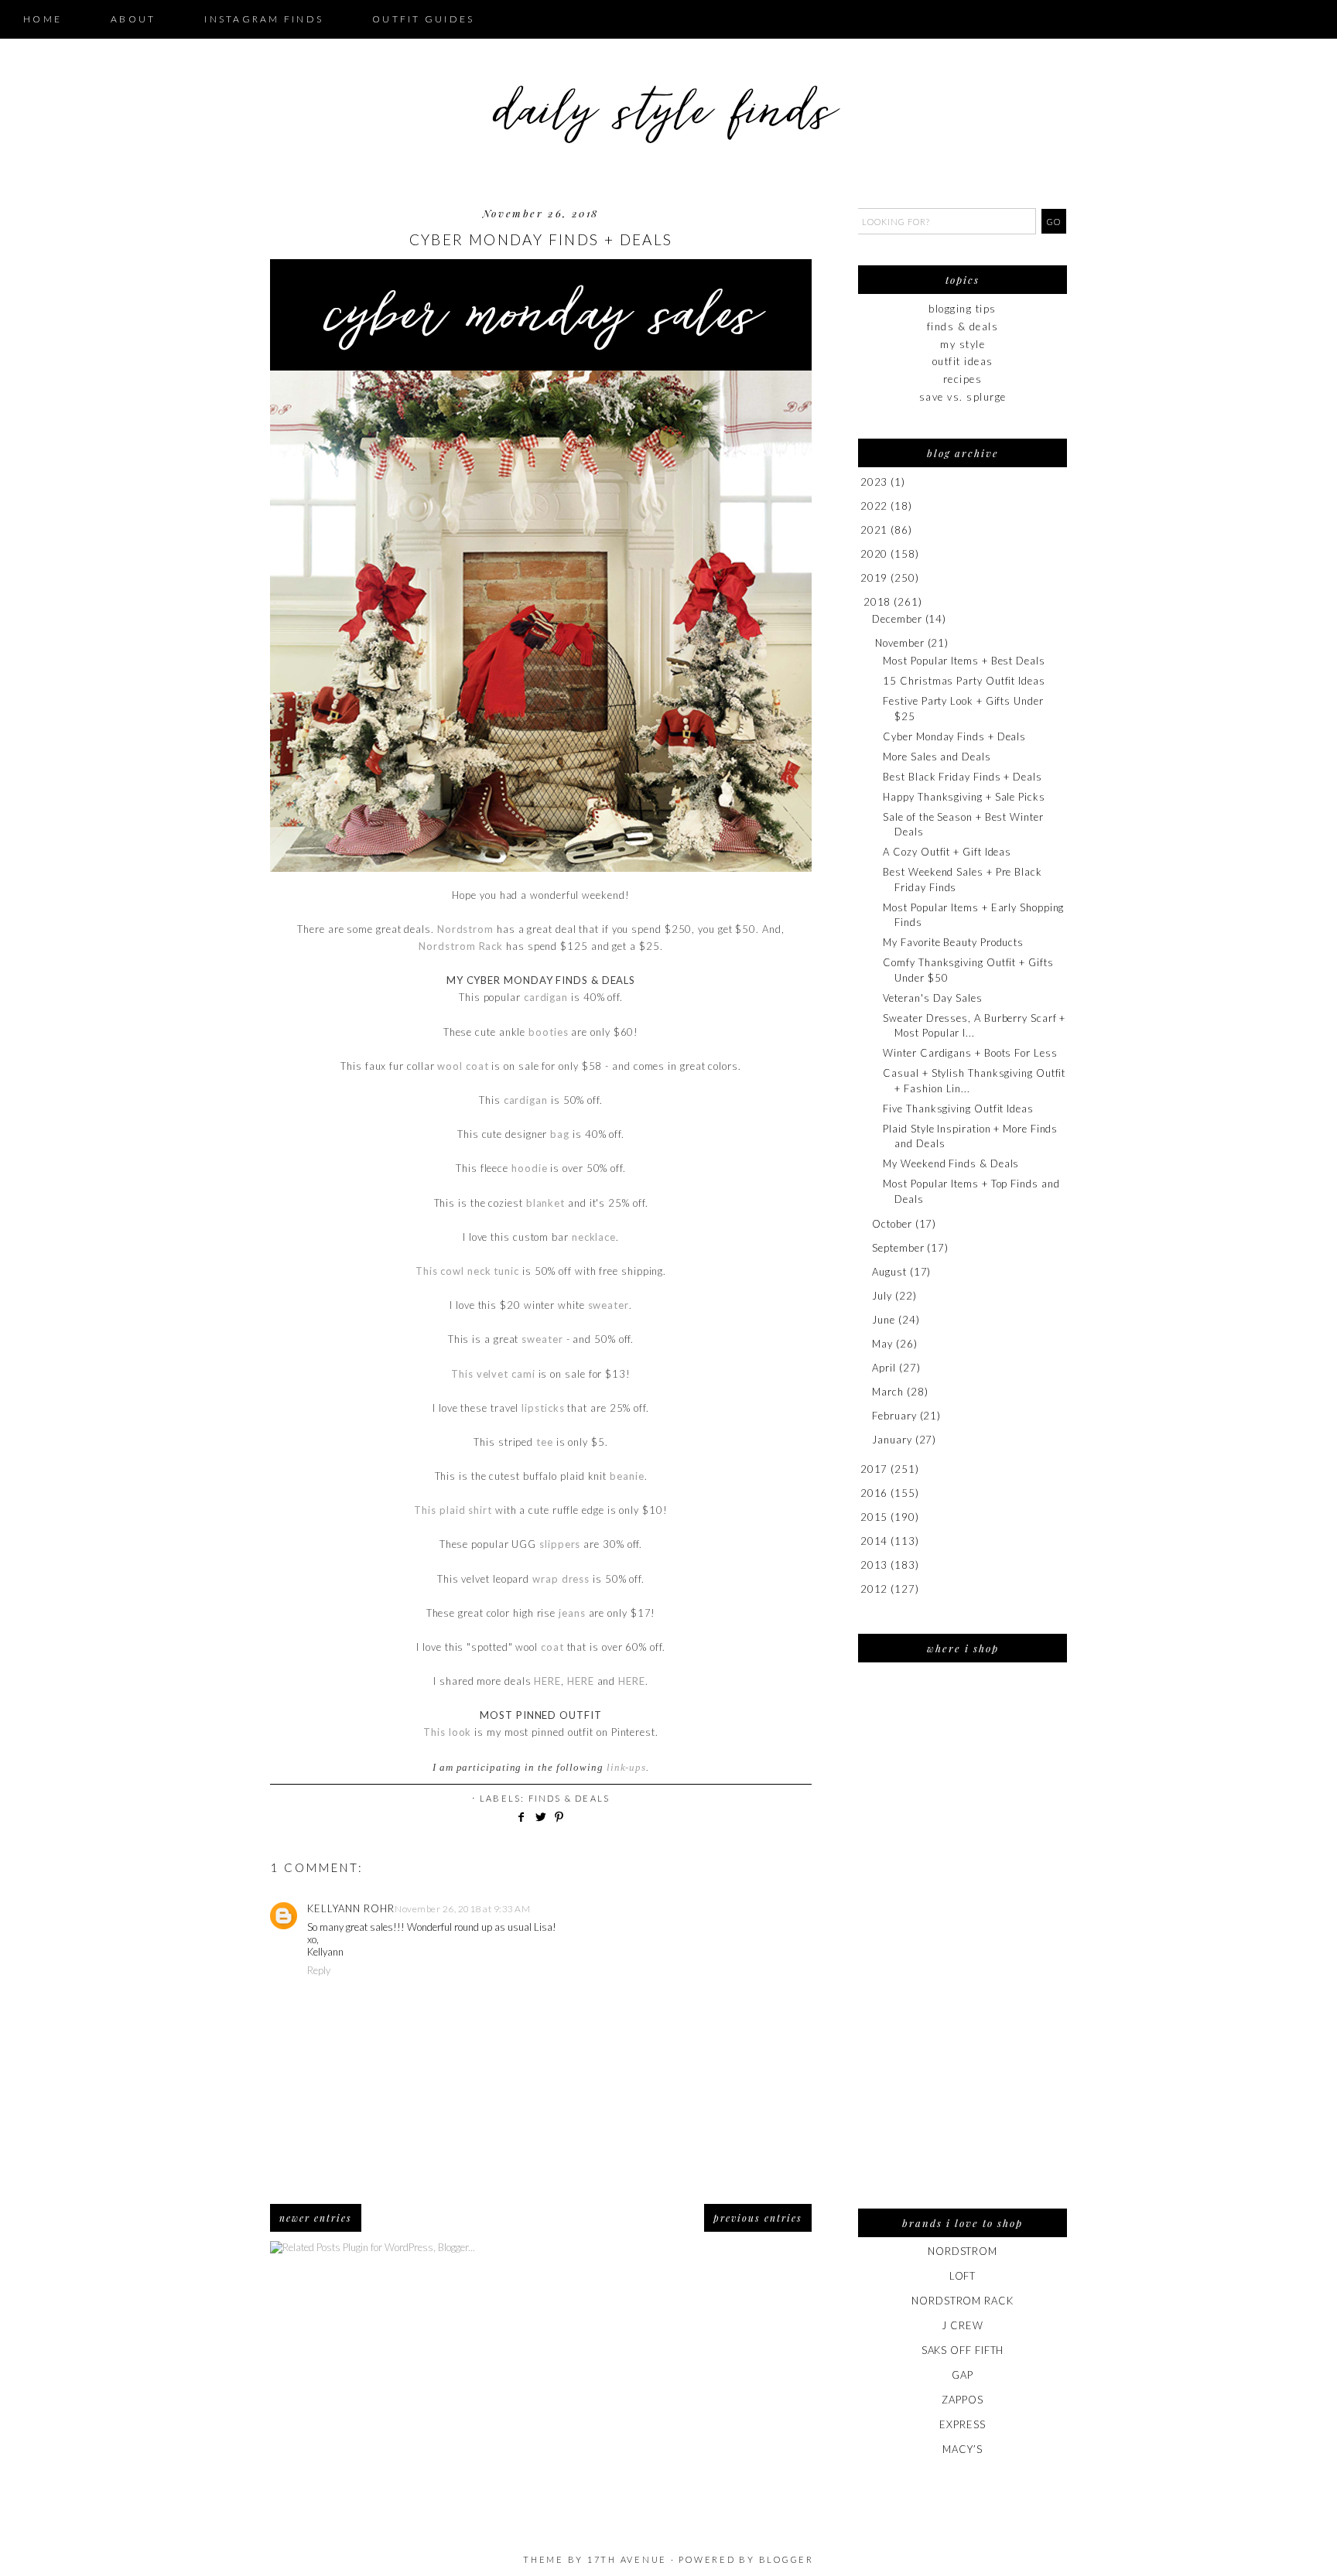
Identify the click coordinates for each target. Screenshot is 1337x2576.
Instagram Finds (264, 19)
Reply (319, 1970)
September (898, 1248)
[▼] (861, 602)
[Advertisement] (963, 1946)
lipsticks (543, 1408)
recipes (963, 379)
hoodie (529, 1168)
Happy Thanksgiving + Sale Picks (964, 797)
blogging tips (963, 309)
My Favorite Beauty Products (953, 942)
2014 (874, 1541)
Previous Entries (758, 2218)
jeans (572, 1613)
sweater (609, 1305)
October (892, 1224)
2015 (874, 1517)
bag (560, 1134)
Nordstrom (465, 929)
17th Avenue (627, 2559)
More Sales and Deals (937, 757)
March (888, 1392)
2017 (874, 1469)
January (892, 1440)
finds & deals (569, 1798)
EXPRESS (962, 2424)
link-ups (626, 1767)
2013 (874, 1565)
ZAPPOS (962, 2400)
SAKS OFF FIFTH (963, 2350)
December (897, 619)
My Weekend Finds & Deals (951, 1163)
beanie (627, 1476)
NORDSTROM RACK (963, 2301)
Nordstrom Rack (461, 946)
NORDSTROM (963, 2251)
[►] (859, 482)
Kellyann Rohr (351, 1908)
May (882, 1344)
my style (963, 344)
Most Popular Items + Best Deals (964, 661)
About (133, 19)
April (884, 1368)
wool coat (463, 1066)
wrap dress (561, 1579)
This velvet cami (493, 1374)
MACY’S (962, 2449)
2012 (874, 1589)
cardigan (546, 997)
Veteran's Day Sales (932, 998)
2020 (874, 554)
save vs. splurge (963, 397)
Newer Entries (316, 2218)
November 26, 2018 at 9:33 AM (462, 1909)
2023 (874, 482)
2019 (874, 578)
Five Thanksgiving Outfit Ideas (958, 1109)
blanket (545, 1203)
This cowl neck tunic (467, 1271)
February (894, 1416)
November (899, 643)
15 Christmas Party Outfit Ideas (964, 681)
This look (447, 1732)
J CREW (962, 2325)
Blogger (786, 2559)
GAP (963, 2375)
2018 (877, 602)
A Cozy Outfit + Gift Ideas (947, 852)
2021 (874, 530)
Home (43, 19)
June (884, 1320)
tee (545, 1442)
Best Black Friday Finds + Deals (962, 777)
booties (548, 1032)
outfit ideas (963, 361)
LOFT (963, 2276)
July (882, 1296)
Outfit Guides (423, 19)
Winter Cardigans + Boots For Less (970, 1053)
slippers (560, 1544)
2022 (874, 506)
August (889, 1272)
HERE (547, 1681)
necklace (594, 1237)
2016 (874, 1493)
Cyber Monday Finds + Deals (954, 736)
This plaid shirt (453, 1510)
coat (552, 1647)
